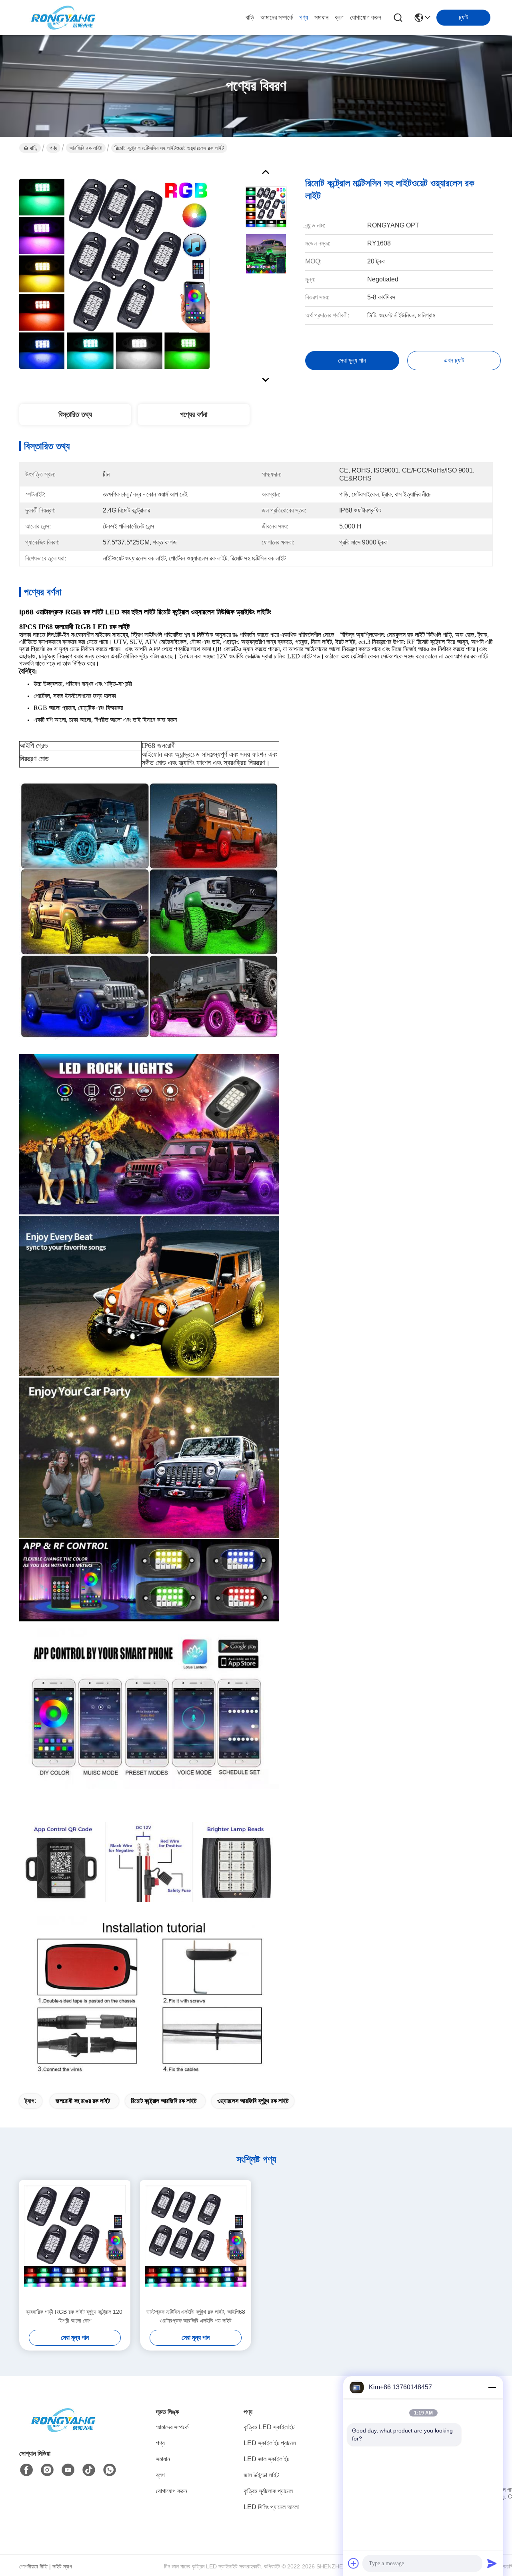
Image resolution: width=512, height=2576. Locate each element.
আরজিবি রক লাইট (86, 148)
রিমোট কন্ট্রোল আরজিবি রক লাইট (164, 2101)
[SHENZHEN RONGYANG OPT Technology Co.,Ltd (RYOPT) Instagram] (47, 2470)
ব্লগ (339, 17)
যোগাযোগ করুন (366, 17)
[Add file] (354, 2563)
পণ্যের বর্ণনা (194, 415)
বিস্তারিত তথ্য (75, 415)
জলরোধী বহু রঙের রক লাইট (83, 2101)
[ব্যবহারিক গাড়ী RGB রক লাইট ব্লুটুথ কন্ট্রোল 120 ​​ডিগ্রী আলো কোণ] (75, 2244)
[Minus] (492, 2387)
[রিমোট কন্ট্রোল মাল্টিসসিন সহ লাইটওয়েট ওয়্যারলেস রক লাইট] (114, 273)
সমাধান (321, 17)
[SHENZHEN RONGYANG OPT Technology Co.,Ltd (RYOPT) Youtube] (68, 2470)
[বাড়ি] (63, 2430)
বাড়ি (250, 17)
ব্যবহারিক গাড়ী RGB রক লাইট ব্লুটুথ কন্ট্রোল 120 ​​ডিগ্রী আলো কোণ (75, 2316)
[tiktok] (89, 2470)
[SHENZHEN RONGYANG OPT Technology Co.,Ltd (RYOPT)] (63, 18)
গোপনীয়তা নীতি (33, 2566)
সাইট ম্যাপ (62, 2566)
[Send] (492, 2563)
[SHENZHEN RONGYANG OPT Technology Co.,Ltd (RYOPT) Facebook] (26, 2470)
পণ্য (304, 17)
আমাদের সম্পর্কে (277, 17)
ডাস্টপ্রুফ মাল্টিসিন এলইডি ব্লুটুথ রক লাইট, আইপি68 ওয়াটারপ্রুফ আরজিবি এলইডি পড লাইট (196, 2316)
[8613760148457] (110, 2470)
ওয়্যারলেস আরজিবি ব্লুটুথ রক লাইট (253, 2101)
